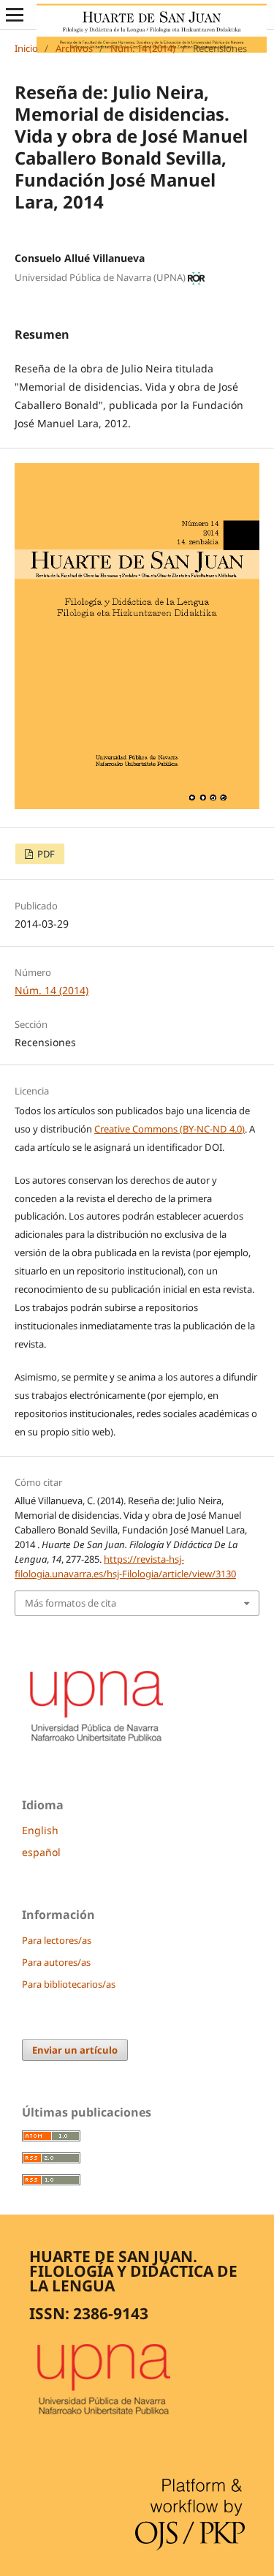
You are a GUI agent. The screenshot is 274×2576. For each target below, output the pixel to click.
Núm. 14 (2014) (143, 48)
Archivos (74, 48)
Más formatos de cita (71, 1603)
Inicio (26, 48)
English (40, 1830)
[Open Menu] (15, 15)
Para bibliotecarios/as (69, 1984)
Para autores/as (56, 1962)
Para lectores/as (57, 1940)
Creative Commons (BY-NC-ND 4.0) (170, 1129)
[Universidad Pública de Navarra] (97, 1744)
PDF (45, 854)
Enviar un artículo (75, 2050)
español (41, 1852)
